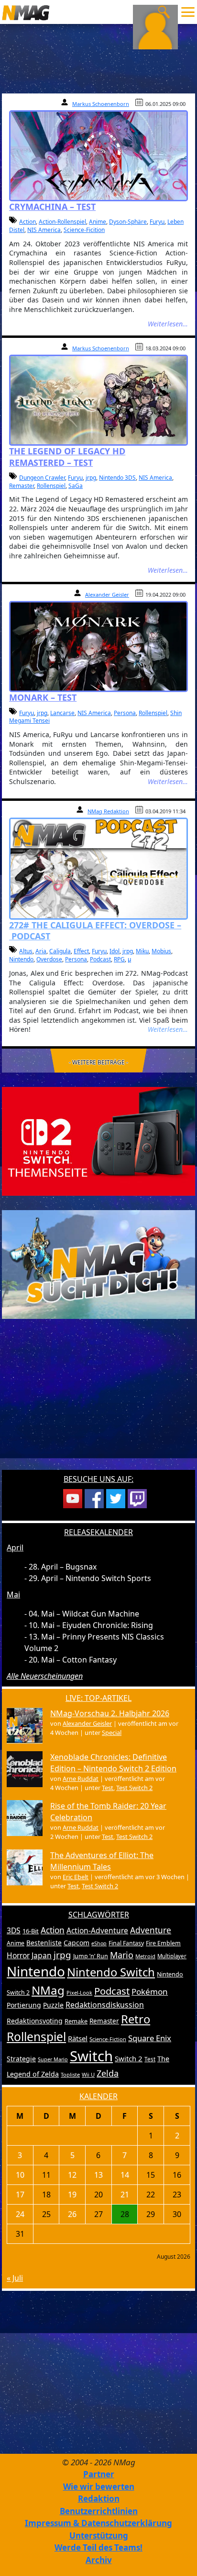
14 (125, 2175)
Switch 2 (129, 2058)
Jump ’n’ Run (91, 1956)
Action (27, 222)
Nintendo (21, 959)
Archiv (99, 2560)
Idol (115, 951)
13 (98, 2175)
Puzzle (53, 2005)
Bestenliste (44, 1943)
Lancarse (62, 713)
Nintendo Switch (111, 1972)
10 (20, 2175)
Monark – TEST (43, 697)
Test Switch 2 (134, 1788)
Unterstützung (99, 2536)
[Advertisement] (98, 1400)
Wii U (88, 2074)
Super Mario (53, 2059)
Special (112, 1733)
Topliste (70, 2074)
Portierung (24, 2005)
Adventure (151, 1930)
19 (72, 2195)
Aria (41, 951)
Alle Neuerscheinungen (45, 1676)
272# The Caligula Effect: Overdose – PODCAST (95, 930)
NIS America (44, 230)
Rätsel (78, 2038)
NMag (48, 1990)
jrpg (91, 478)
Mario (122, 1955)
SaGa (76, 486)
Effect (81, 951)
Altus (26, 951)
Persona (125, 713)
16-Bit (31, 1931)
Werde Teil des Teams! (98, 2547)
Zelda (108, 2073)
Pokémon (150, 1992)
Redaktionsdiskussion (105, 2005)
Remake (76, 2021)
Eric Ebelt (76, 1877)
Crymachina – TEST (52, 207)
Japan (42, 1955)
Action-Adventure (97, 1930)
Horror (18, 1955)
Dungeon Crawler (42, 478)
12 (72, 2175)
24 (20, 2214)
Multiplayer (172, 1956)
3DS (14, 1930)
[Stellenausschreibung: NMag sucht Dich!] (98, 1264)
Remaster (22, 486)
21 (125, 2195)
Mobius (161, 951)
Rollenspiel (51, 486)
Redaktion (99, 2499)
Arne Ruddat (81, 1779)
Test (108, 1788)
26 (72, 2214)
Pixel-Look (79, 1993)
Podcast (100, 959)
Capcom (77, 1943)
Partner (99, 2474)
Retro (136, 2019)
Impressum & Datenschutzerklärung (98, 2523)
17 (20, 2195)
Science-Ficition (84, 230)
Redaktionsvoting (35, 2021)
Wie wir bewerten (99, 2487)
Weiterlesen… (168, 324)
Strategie (21, 2059)
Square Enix (150, 2038)
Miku (142, 951)
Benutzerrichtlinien (99, 2511)
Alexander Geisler (107, 595)
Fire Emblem (163, 1943)
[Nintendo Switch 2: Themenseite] (98, 1141)
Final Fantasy (126, 1943)
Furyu (157, 222)
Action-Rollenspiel (62, 222)
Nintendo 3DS (117, 478)
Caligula (60, 951)
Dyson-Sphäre (128, 222)
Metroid (145, 1956)
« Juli (15, 2278)
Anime (98, 222)
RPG (119, 959)
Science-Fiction (108, 2039)
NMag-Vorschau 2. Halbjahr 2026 (110, 1713)
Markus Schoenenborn (101, 104)
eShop (99, 1943)
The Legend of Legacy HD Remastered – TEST (67, 456)
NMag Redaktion (108, 811)
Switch (91, 2056)
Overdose (49, 959)
